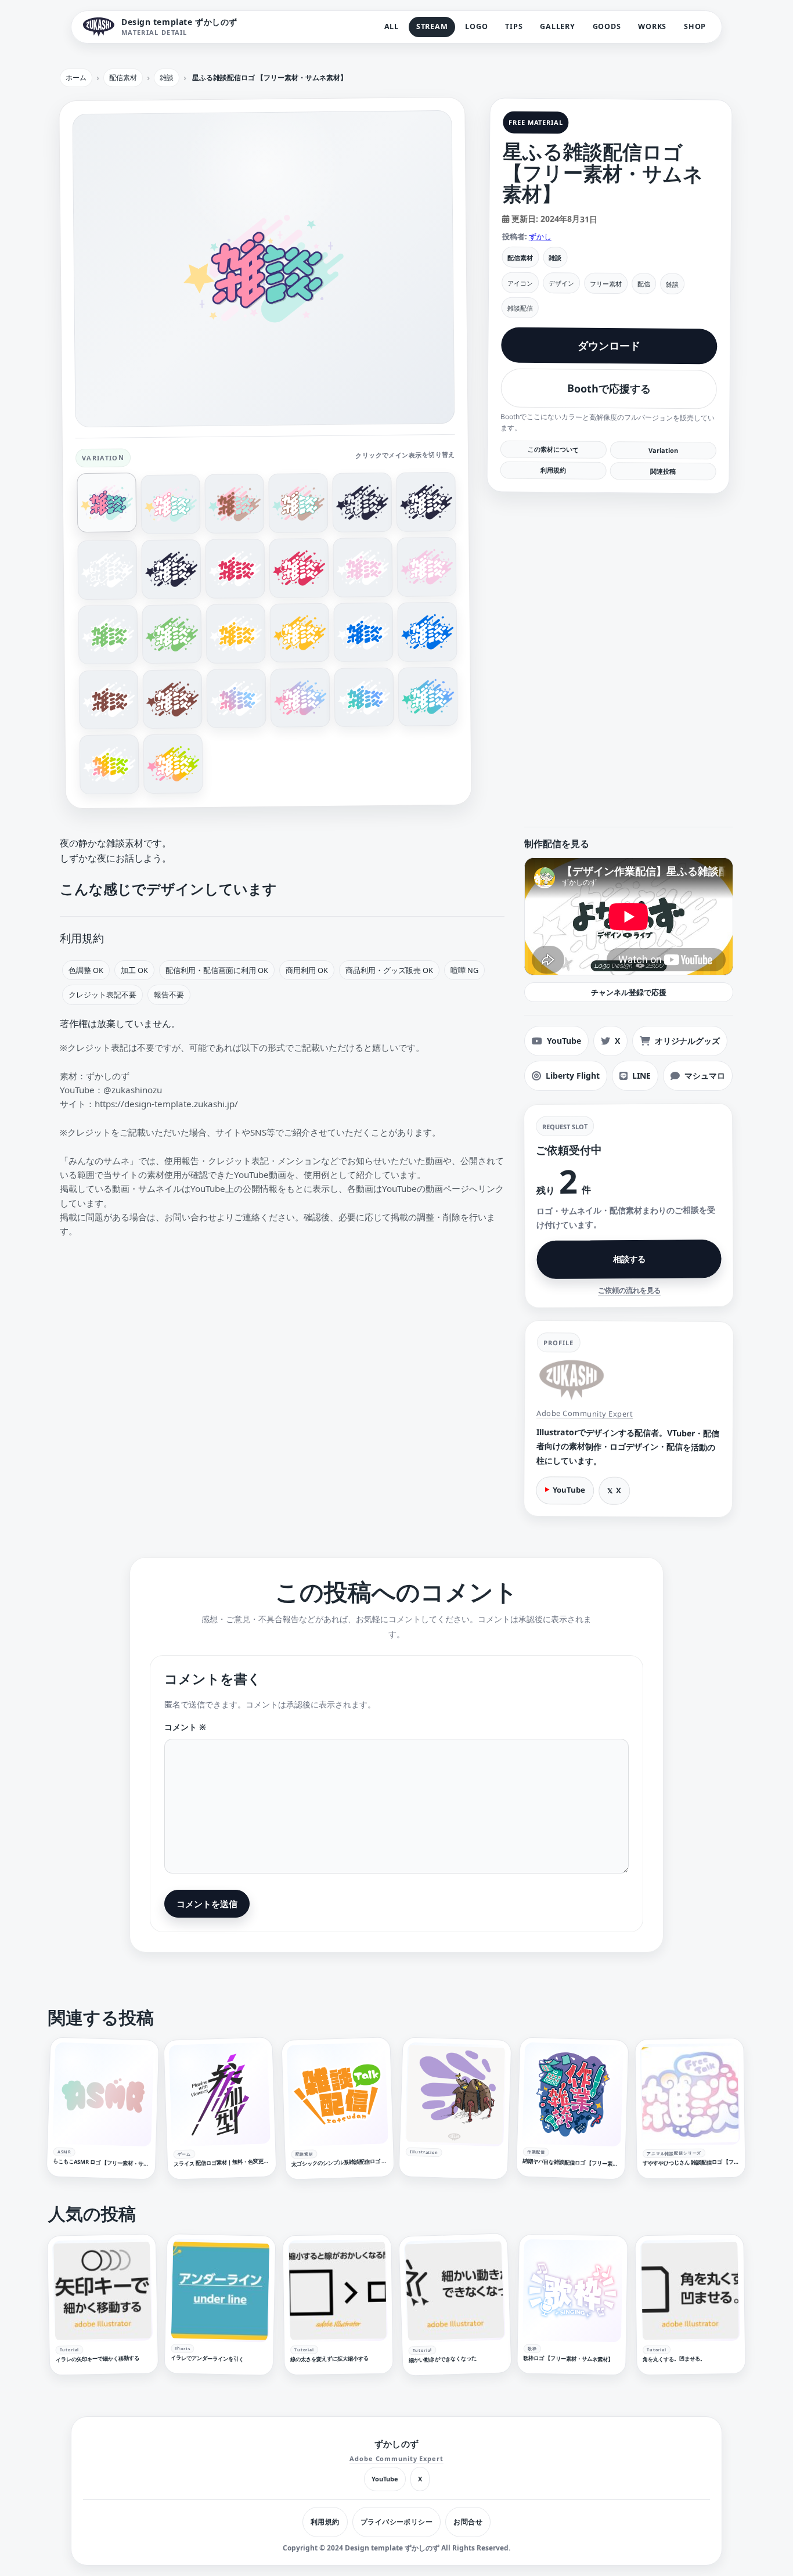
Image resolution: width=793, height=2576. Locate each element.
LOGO (476, 26)
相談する (629, 1259)
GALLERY (557, 26)
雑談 (555, 257)
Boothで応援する (609, 389)
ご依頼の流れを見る (629, 1291)
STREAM (432, 26)
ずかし (540, 236)
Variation (663, 450)
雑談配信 (520, 307)
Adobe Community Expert (585, 1413)
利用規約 (553, 470)
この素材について (553, 449)
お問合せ (468, 2522)
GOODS (607, 26)
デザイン (561, 283)
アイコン (520, 282)
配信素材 (520, 257)
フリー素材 (606, 283)
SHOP (695, 26)
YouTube (569, 1490)
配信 (644, 284)
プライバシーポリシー (397, 2522)
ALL (392, 26)
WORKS (652, 26)
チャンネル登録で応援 (629, 992)
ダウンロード (609, 346)
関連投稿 (663, 471)
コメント (185, 1727)
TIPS (514, 26)
